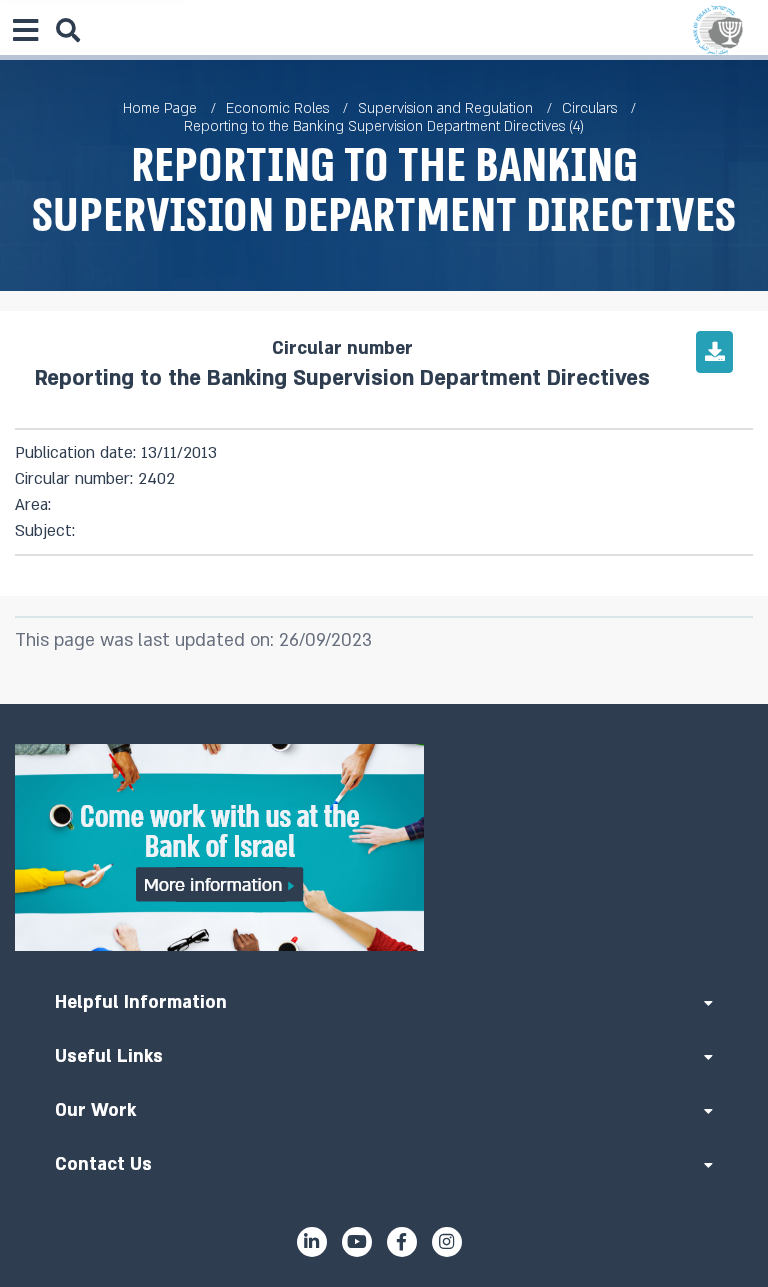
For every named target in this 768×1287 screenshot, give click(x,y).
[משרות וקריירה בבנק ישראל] (384, 847)
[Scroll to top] (384, 704)
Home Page (160, 108)
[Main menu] (25, 30)
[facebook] (402, 1242)
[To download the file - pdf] (714, 352)
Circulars (589, 108)
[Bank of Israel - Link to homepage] (718, 30)
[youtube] (357, 1242)
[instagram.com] (447, 1242)
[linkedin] (312, 1242)
